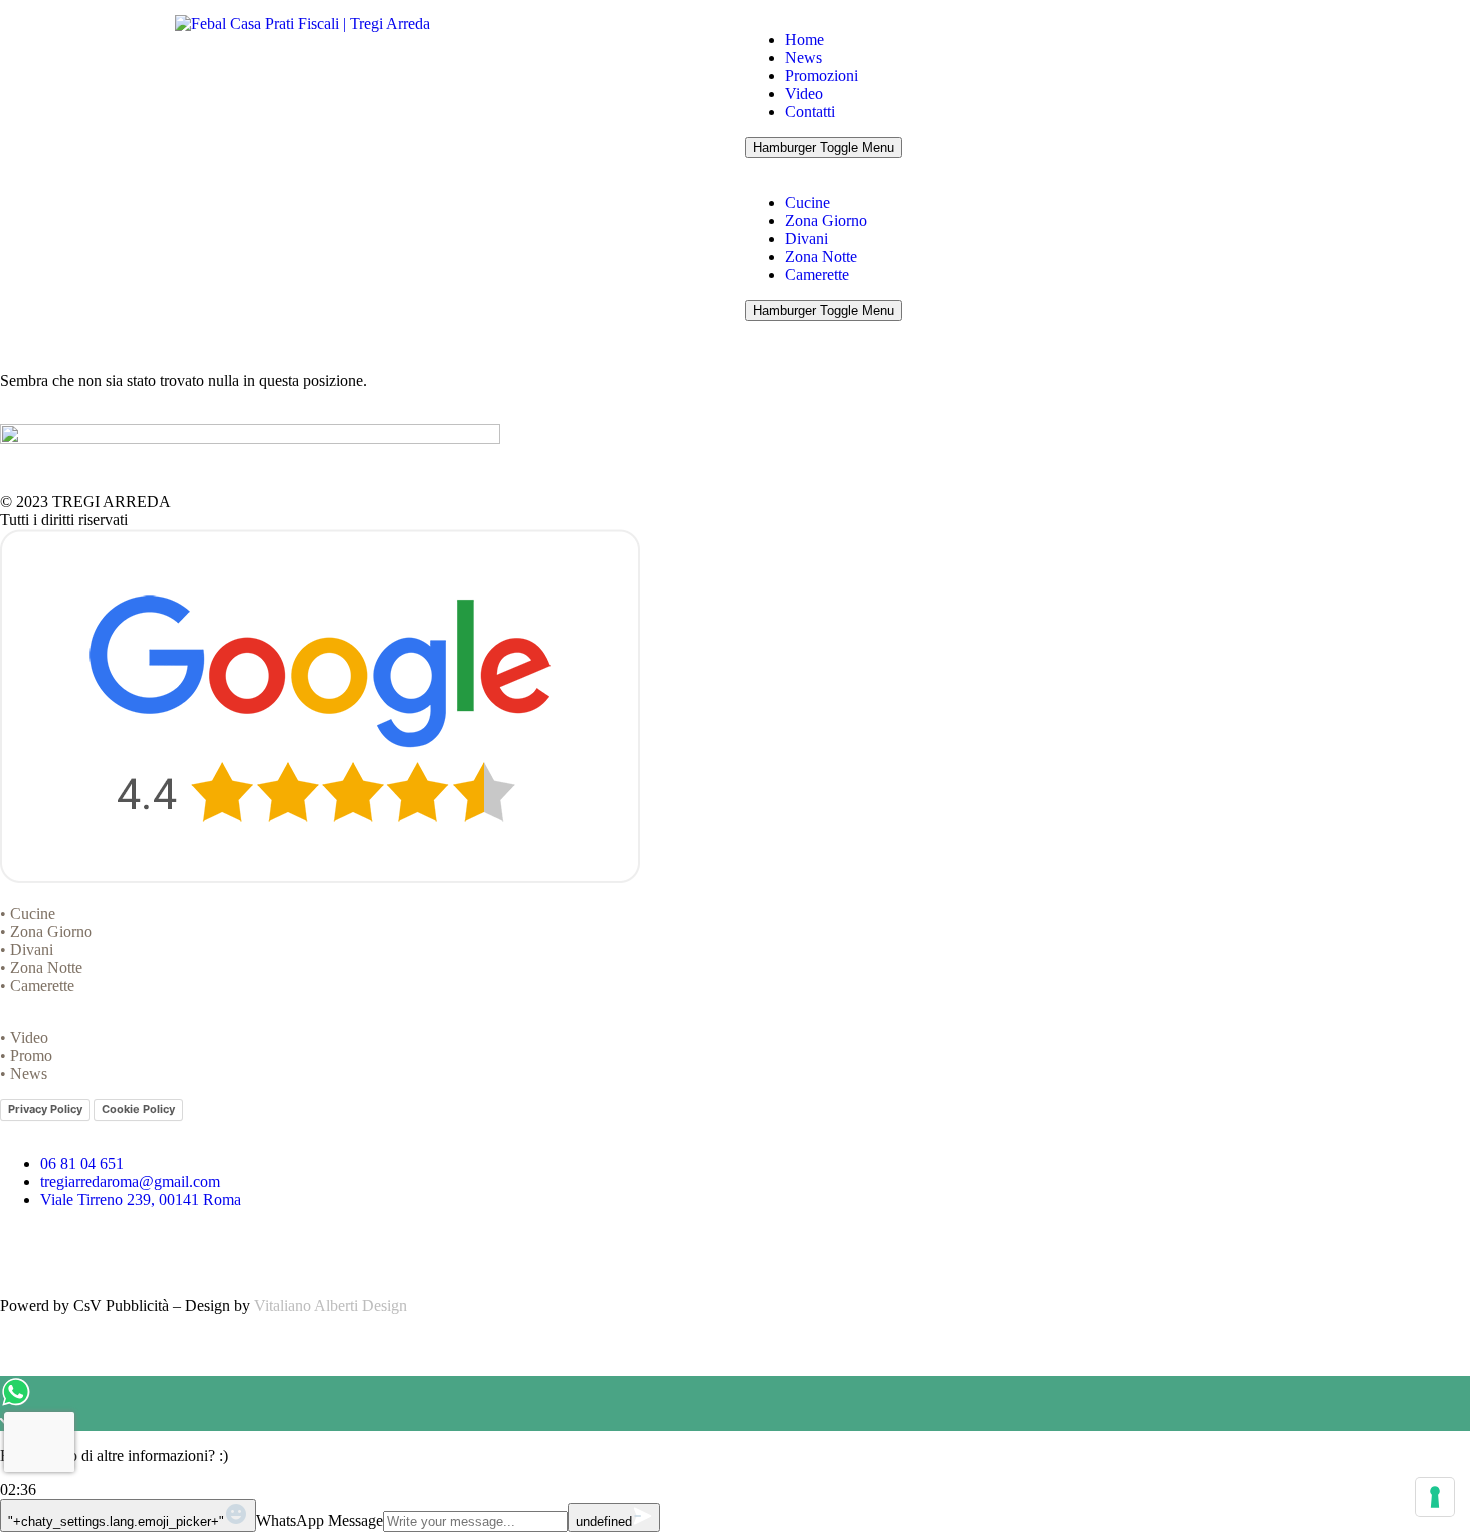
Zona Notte (821, 256)
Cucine (807, 202)
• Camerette (37, 985)
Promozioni (821, 75)
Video (804, 93)
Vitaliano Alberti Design (330, 1305)
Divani (806, 238)
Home (804, 39)
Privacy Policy (45, 1109)
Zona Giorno (826, 220)
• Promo (26, 1055)
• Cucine (27, 913)
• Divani (26, 949)
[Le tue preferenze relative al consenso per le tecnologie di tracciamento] (1435, 1497)
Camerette (817, 274)
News (803, 57)
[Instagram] (79, 1250)
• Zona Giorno (46, 931)
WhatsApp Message (319, 1520)
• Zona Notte (41, 967)
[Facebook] (25, 1250)
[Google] (133, 1250)
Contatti (810, 111)
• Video (24, 1037)
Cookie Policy (138, 1109)
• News (23, 1073)
